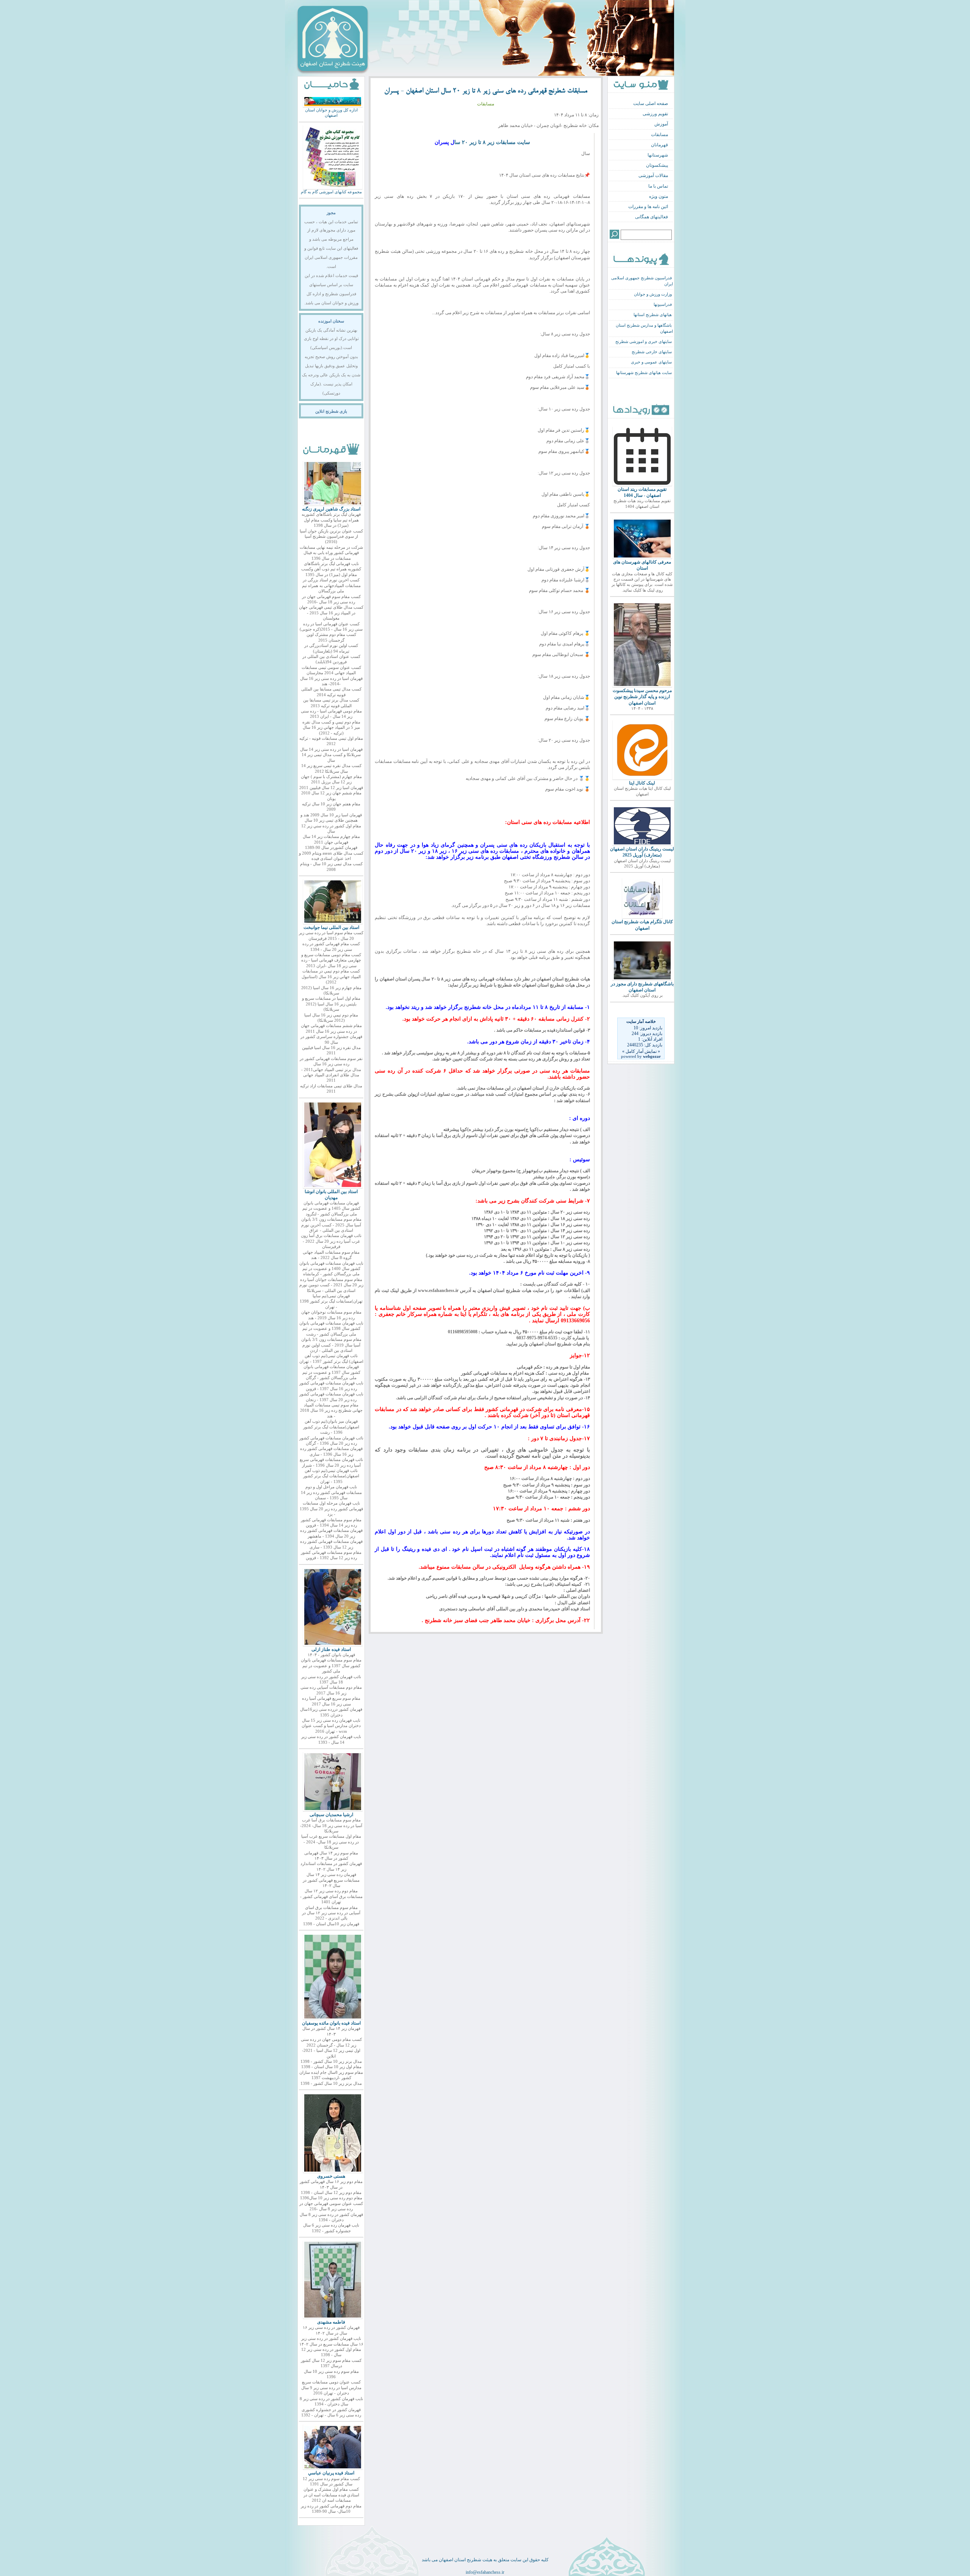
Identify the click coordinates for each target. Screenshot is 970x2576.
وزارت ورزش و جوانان (653, 294)
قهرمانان (659, 145)
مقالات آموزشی (653, 175)
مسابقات (659, 135)
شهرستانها (658, 155)
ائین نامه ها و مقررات (648, 207)
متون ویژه (659, 196)
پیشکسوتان (657, 165)
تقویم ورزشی (655, 114)
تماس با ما (658, 186)
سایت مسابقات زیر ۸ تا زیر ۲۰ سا (492, 142)
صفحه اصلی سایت (651, 103)
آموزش (661, 124)
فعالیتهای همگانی (652, 217)
